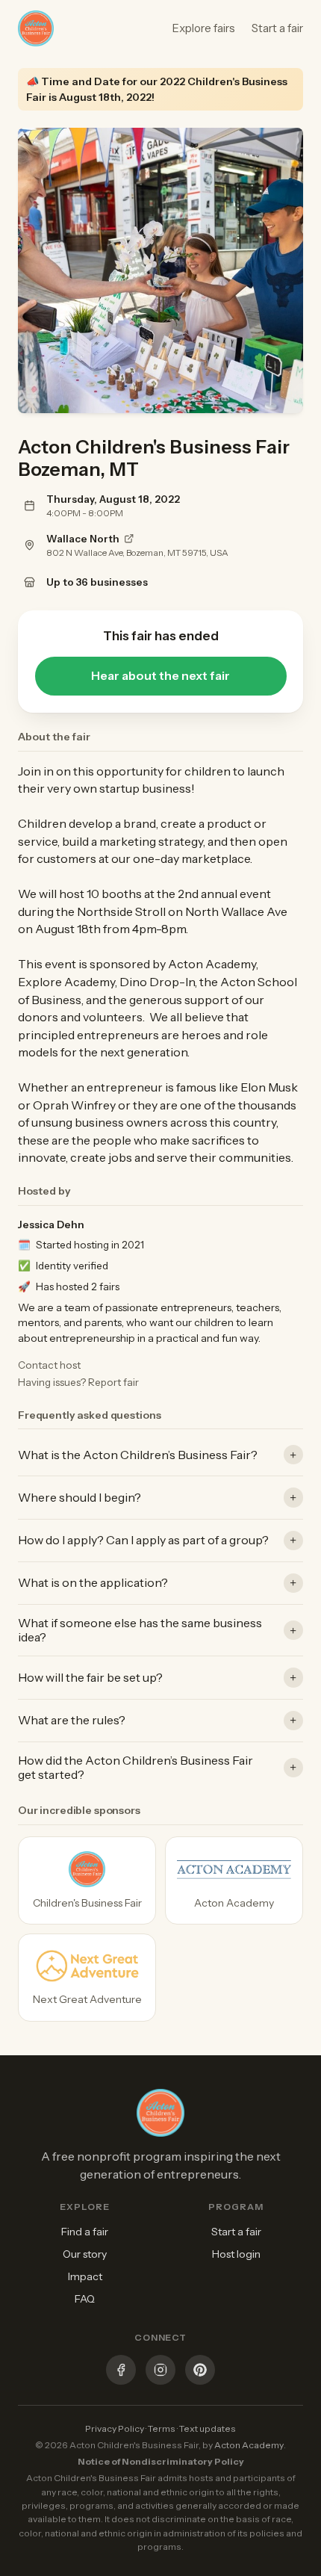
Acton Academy (249, 2445)
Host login (236, 2254)
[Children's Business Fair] (87, 1880)
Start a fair (277, 28)
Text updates (208, 2428)
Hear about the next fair (160, 676)
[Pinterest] (200, 2372)
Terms (162, 2428)
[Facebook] (121, 2372)
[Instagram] (160, 2372)
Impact (85, 2276)
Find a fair (85, 2232)
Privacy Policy (115, 2428)
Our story (85, 2254)
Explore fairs (204, 28)
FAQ (85, 2299)
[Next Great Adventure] (87, 1978)
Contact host (49, 1365)
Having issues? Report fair (78, 1382)
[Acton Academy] (234, 1880)
